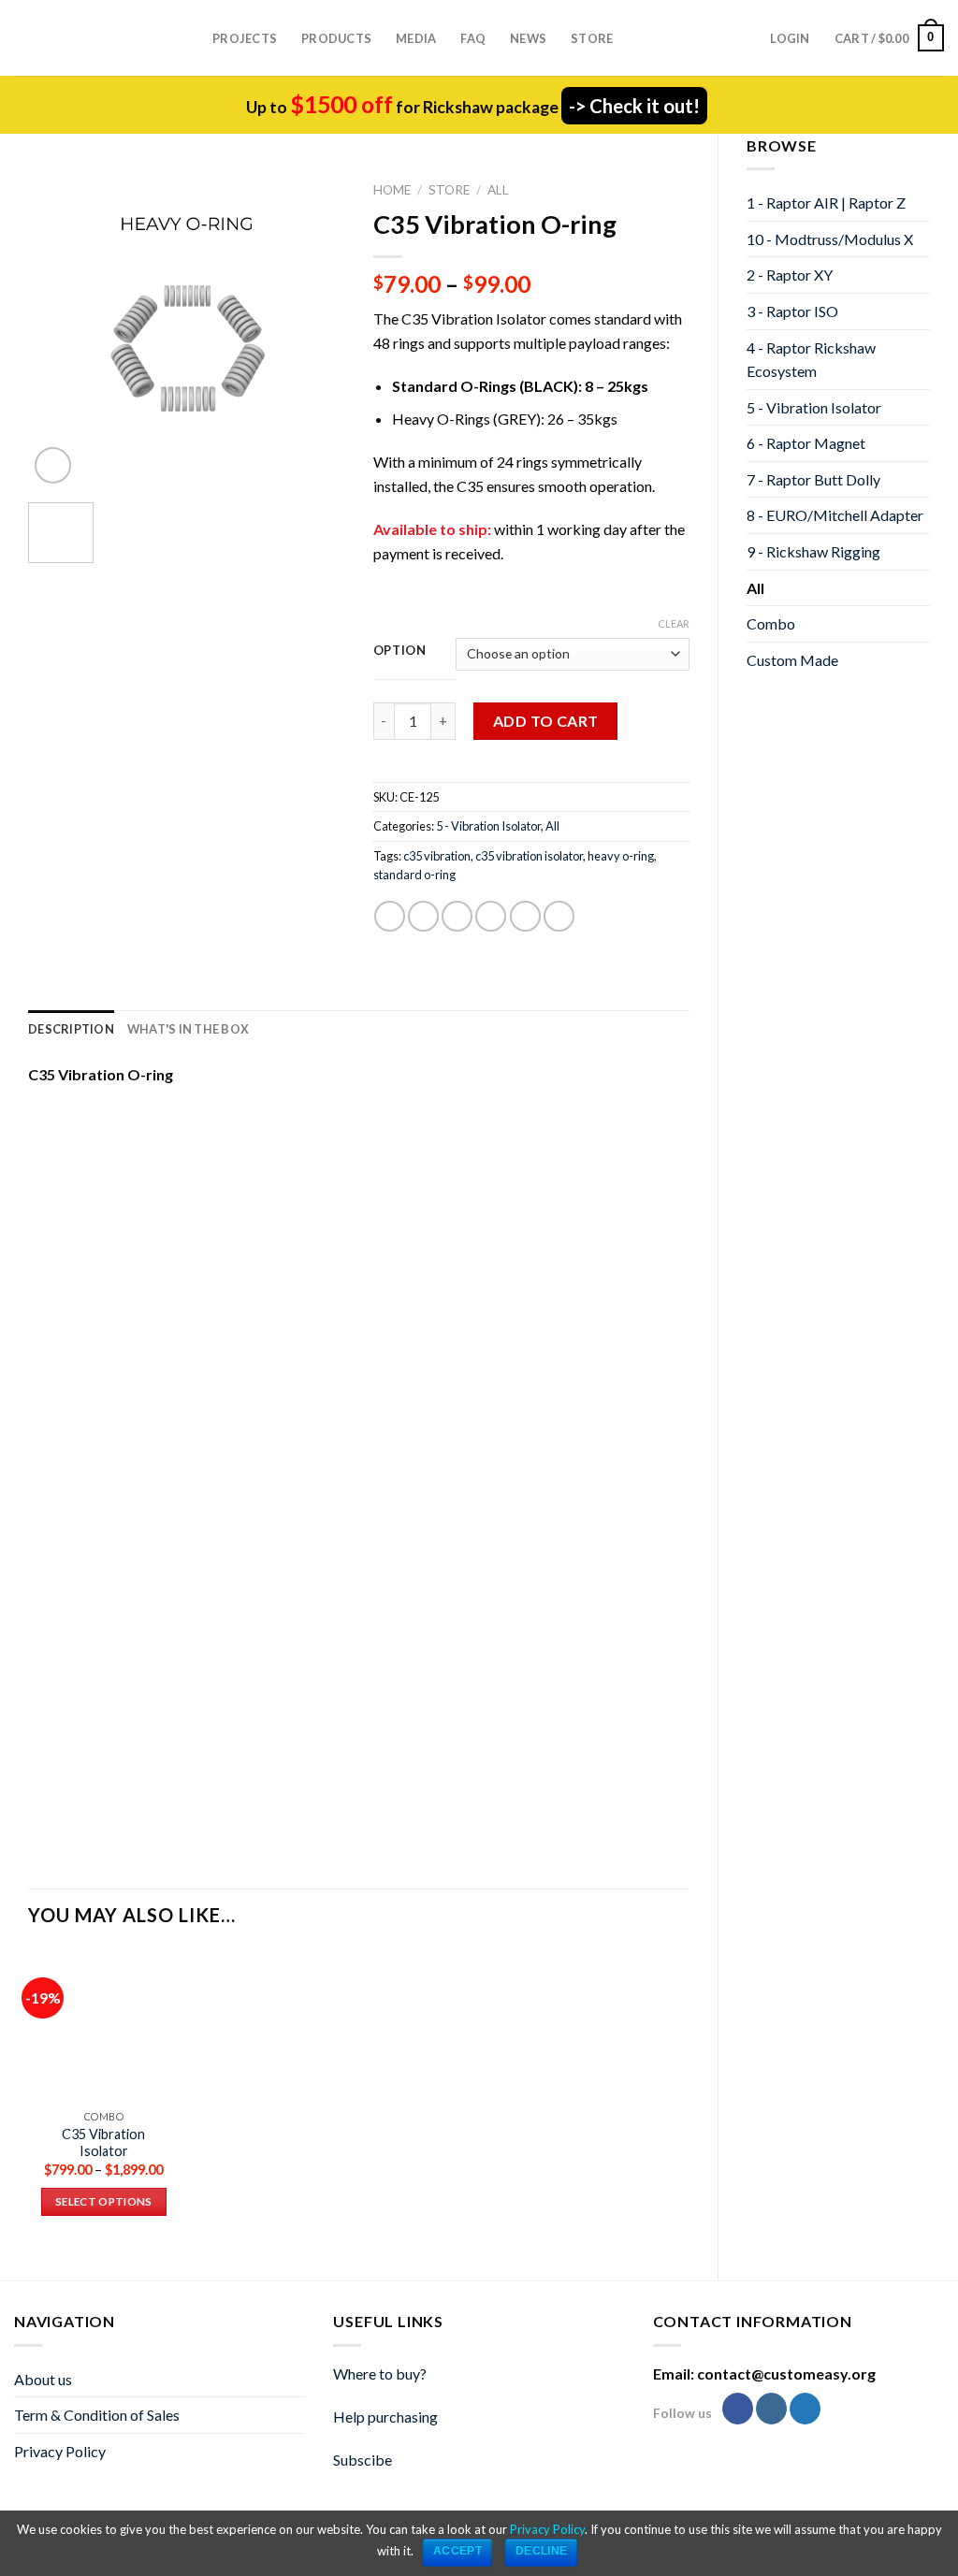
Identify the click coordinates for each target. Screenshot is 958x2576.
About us (43, 2379)
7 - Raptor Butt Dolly (813, 479)
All (755, 588)
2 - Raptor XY (790, 275)
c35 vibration (437, 856)
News (528, 38)
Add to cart (546, 721)
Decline (542, 2551)
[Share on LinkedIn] (559, 916)
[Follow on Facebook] (738, 2409)
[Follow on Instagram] (771, 2409)
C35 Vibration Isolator (103, 2143)
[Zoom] (53, 465)
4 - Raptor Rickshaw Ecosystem (811, 360)
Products (336, 38)
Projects (245, 38)
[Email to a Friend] (457, 916)
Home (392, 190)
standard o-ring (414, 875)
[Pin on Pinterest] (491, 916)
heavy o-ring (621, 856)
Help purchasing (385, 2417)
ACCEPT (457, 2551)
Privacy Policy (60, 2451)
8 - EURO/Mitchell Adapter (835, 515)
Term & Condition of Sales (97, 2415)
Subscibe (363, 2460)
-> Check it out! (634, 106)
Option (400, 651)
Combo (771, 623)
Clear (674, 623)
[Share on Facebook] (390, 916)
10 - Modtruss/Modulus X (830, 239)
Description (71, 1029)
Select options (104, 2201)
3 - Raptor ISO (792, 311)
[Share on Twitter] (423, 916)
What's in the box (188, 1029)
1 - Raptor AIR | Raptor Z (826, 203)
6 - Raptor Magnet (806, 443)
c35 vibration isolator (529, 856)
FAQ (473, 38)
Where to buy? (380, 2373)
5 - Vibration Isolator (814, 407)
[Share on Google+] (525, 916)
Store (592, 38)
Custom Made (792, 660)
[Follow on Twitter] (805, 2409)
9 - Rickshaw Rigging (813, 551)
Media (416, 38)
